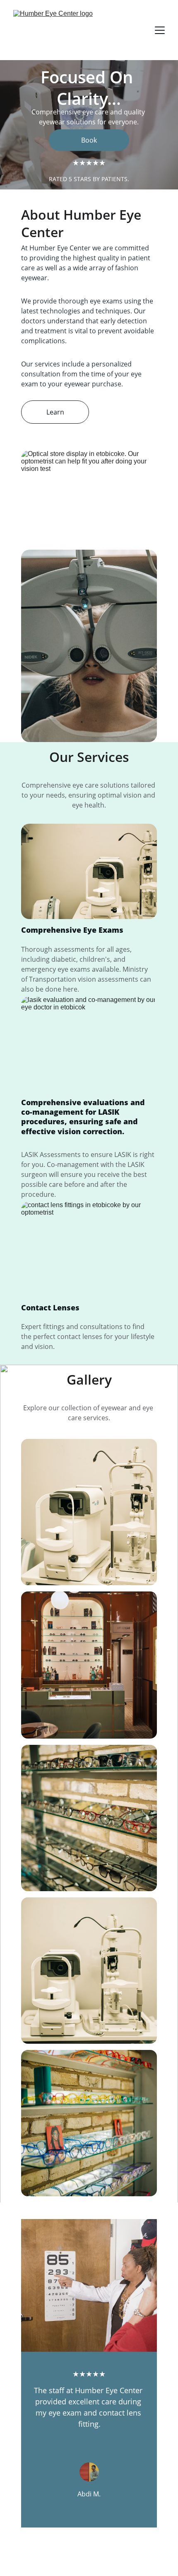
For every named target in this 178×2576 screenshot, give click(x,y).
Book (89, 140)
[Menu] (160, 30)
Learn (55, 412)
